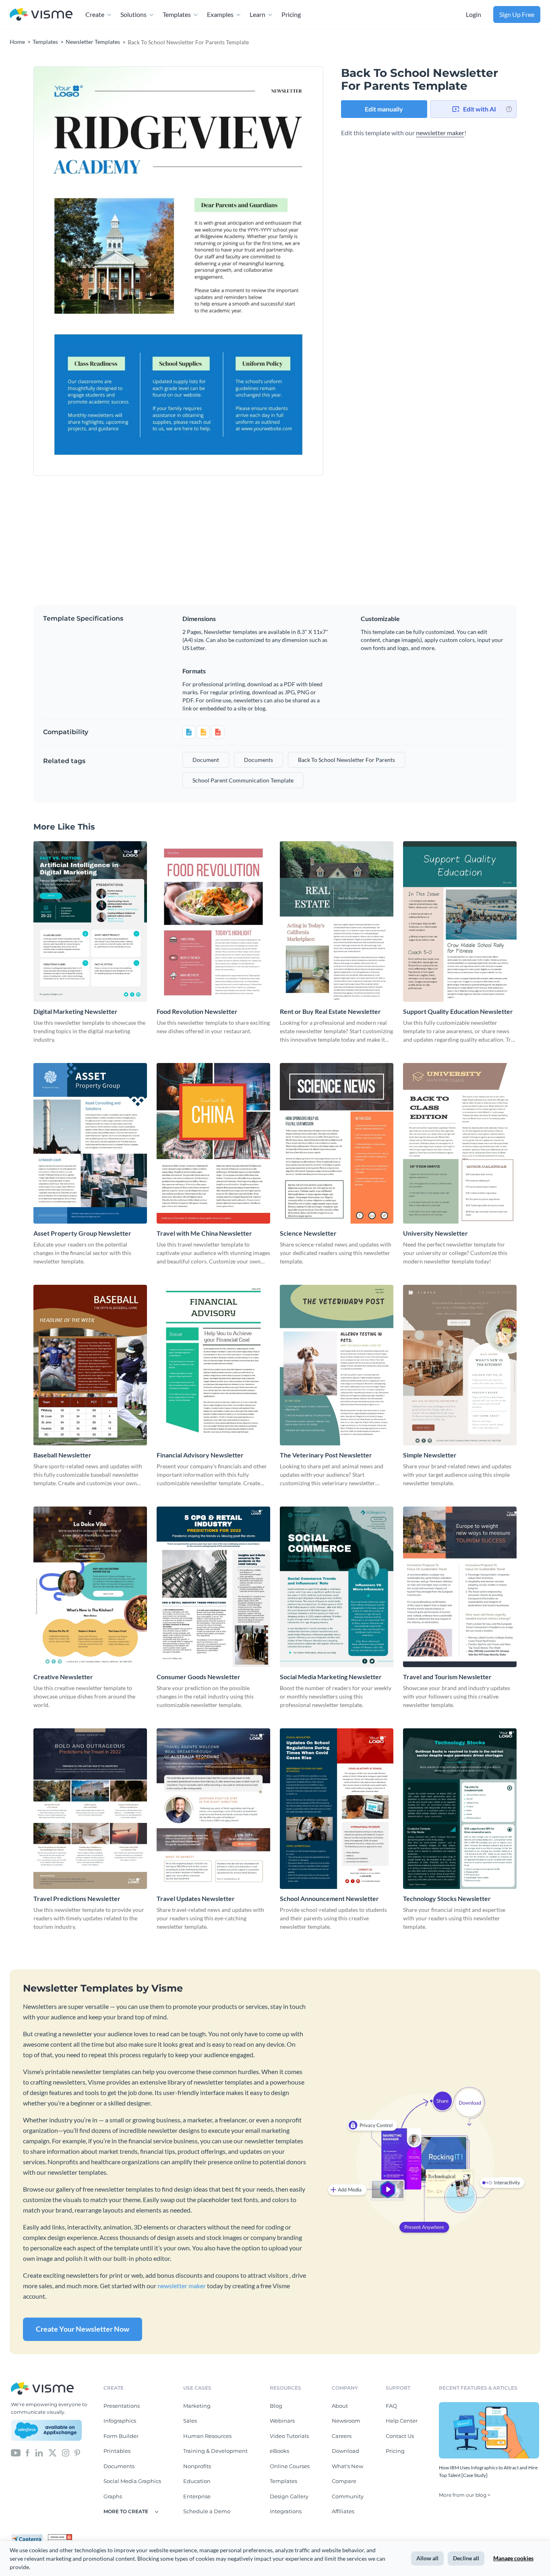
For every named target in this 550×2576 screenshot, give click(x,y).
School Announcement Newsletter (329, 1898)
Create (95, 14)
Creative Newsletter (63, 1677)
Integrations (286, 2511)
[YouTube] (16, 2452)
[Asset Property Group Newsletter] (90, 1143)
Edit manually (384, 109)
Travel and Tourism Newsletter (447, 1677)
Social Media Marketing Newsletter (331, 1677)
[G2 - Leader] (60, 2537)
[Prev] (106, 271)
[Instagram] (66, 2452)
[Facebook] (28, 2452)
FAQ (391, 2406)
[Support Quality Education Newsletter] (460, 922)
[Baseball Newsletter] (90, 1365)
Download (345, 2451)
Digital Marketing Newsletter (75, 1011)
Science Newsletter (308, 1233)
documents (258, 760)
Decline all (466, 2558)
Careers (342, 2436)
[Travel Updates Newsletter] (213, 1809)
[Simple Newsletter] (460, 1365)
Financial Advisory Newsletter (200, 1455)
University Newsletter (435, 1233)
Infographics (120, 2421)
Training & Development (215, 2451)
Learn (257, 14)
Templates (177, 14)
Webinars (282, 2421)
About (340, 2406)
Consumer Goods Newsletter (198, 1677)
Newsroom (346, 2421)
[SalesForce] (46, 2430)
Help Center (402, 2421)
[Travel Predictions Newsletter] (90, 1809)
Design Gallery (289, 2496)
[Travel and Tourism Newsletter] (460, 1587)
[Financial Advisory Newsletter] (213, 1365)
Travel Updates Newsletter (196, 1898)
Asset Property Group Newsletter (82, 1233)
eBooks (279, 2451)
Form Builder (121, 2436)
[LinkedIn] (39, 2452)
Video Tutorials (289, 2436)
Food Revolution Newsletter (197, 1011)
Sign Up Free (517, 14)
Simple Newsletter (430, 1455)
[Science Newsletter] (337, 1143)
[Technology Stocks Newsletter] (460, 1809)
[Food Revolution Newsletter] (213, 922)
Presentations (122, 2406)
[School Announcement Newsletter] (337, 1809)
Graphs (113, 2496)
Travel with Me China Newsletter (204, 1233)
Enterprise (197, 2496)
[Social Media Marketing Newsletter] (337, 1587)
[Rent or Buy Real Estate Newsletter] (337, 922)
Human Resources (207, 2436)
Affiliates (343, 2511)
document (206, 760)
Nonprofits (197, 2466)
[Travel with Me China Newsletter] (213, 1143)
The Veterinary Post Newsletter (326, 1455)
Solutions (133, 14)
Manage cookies (513, 2558)
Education (197, 2481)
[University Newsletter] (460, 1143)
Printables (117, 2451)
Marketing (197, 2406)
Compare (344, 2481)
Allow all (427, 2558)
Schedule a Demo (207, 2511)
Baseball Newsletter (62, 1455)
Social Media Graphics (132, 2481)
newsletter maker (440, 133)
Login (473, 14)
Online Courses (290, 2466)
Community (348, 2496)
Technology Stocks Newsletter (447, 1898)
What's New (347, 2466)
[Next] (251, 271)
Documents (119, 2466)
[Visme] (41, 15)
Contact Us (400, 2436)
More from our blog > (465, 2495)
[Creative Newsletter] (90, 1587)
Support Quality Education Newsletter (458, 1011)
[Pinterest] (77, 2452)
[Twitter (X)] (53, 2452)
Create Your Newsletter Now (83, 2329)
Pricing (291, 14)
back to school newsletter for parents (346, 760)
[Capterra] (29, 2537)
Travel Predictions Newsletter (77, 1898)
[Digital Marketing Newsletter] (90, 922)
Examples (220, 14)
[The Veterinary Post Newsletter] (337, 1365)
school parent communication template (243, 780)
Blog (276, 2406)
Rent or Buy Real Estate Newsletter (330, 1011)
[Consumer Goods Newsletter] (213, 1587)
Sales (190, 2421)
